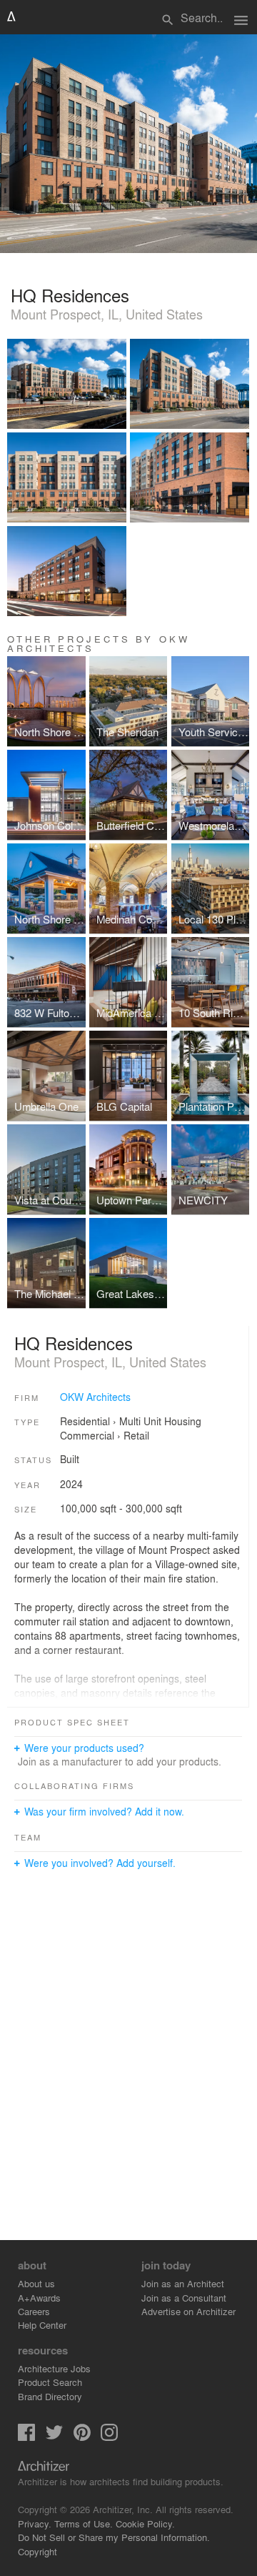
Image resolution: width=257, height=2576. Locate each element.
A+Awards (39, 2298)
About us (36, 2283)
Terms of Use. (84, 2523)
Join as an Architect (183, 2283)
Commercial (87, 1435)
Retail (136, 1435)
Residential (85, 1421)
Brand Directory (50, 2396)
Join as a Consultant (184, 2298)
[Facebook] (26, 2437)
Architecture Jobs (54, 2368)
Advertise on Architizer (188, 2311)
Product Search (50, 2382)
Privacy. (35, 2523)
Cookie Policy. (145, 2523)
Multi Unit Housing (160, 1421)
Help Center (42, 2325)
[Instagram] (109, 2437)
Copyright (37, 2551)
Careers (34, 2311)
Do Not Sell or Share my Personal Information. (114, 2537)
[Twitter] (54, 2437)
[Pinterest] (82, 2437)
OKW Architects (95, 1397)
